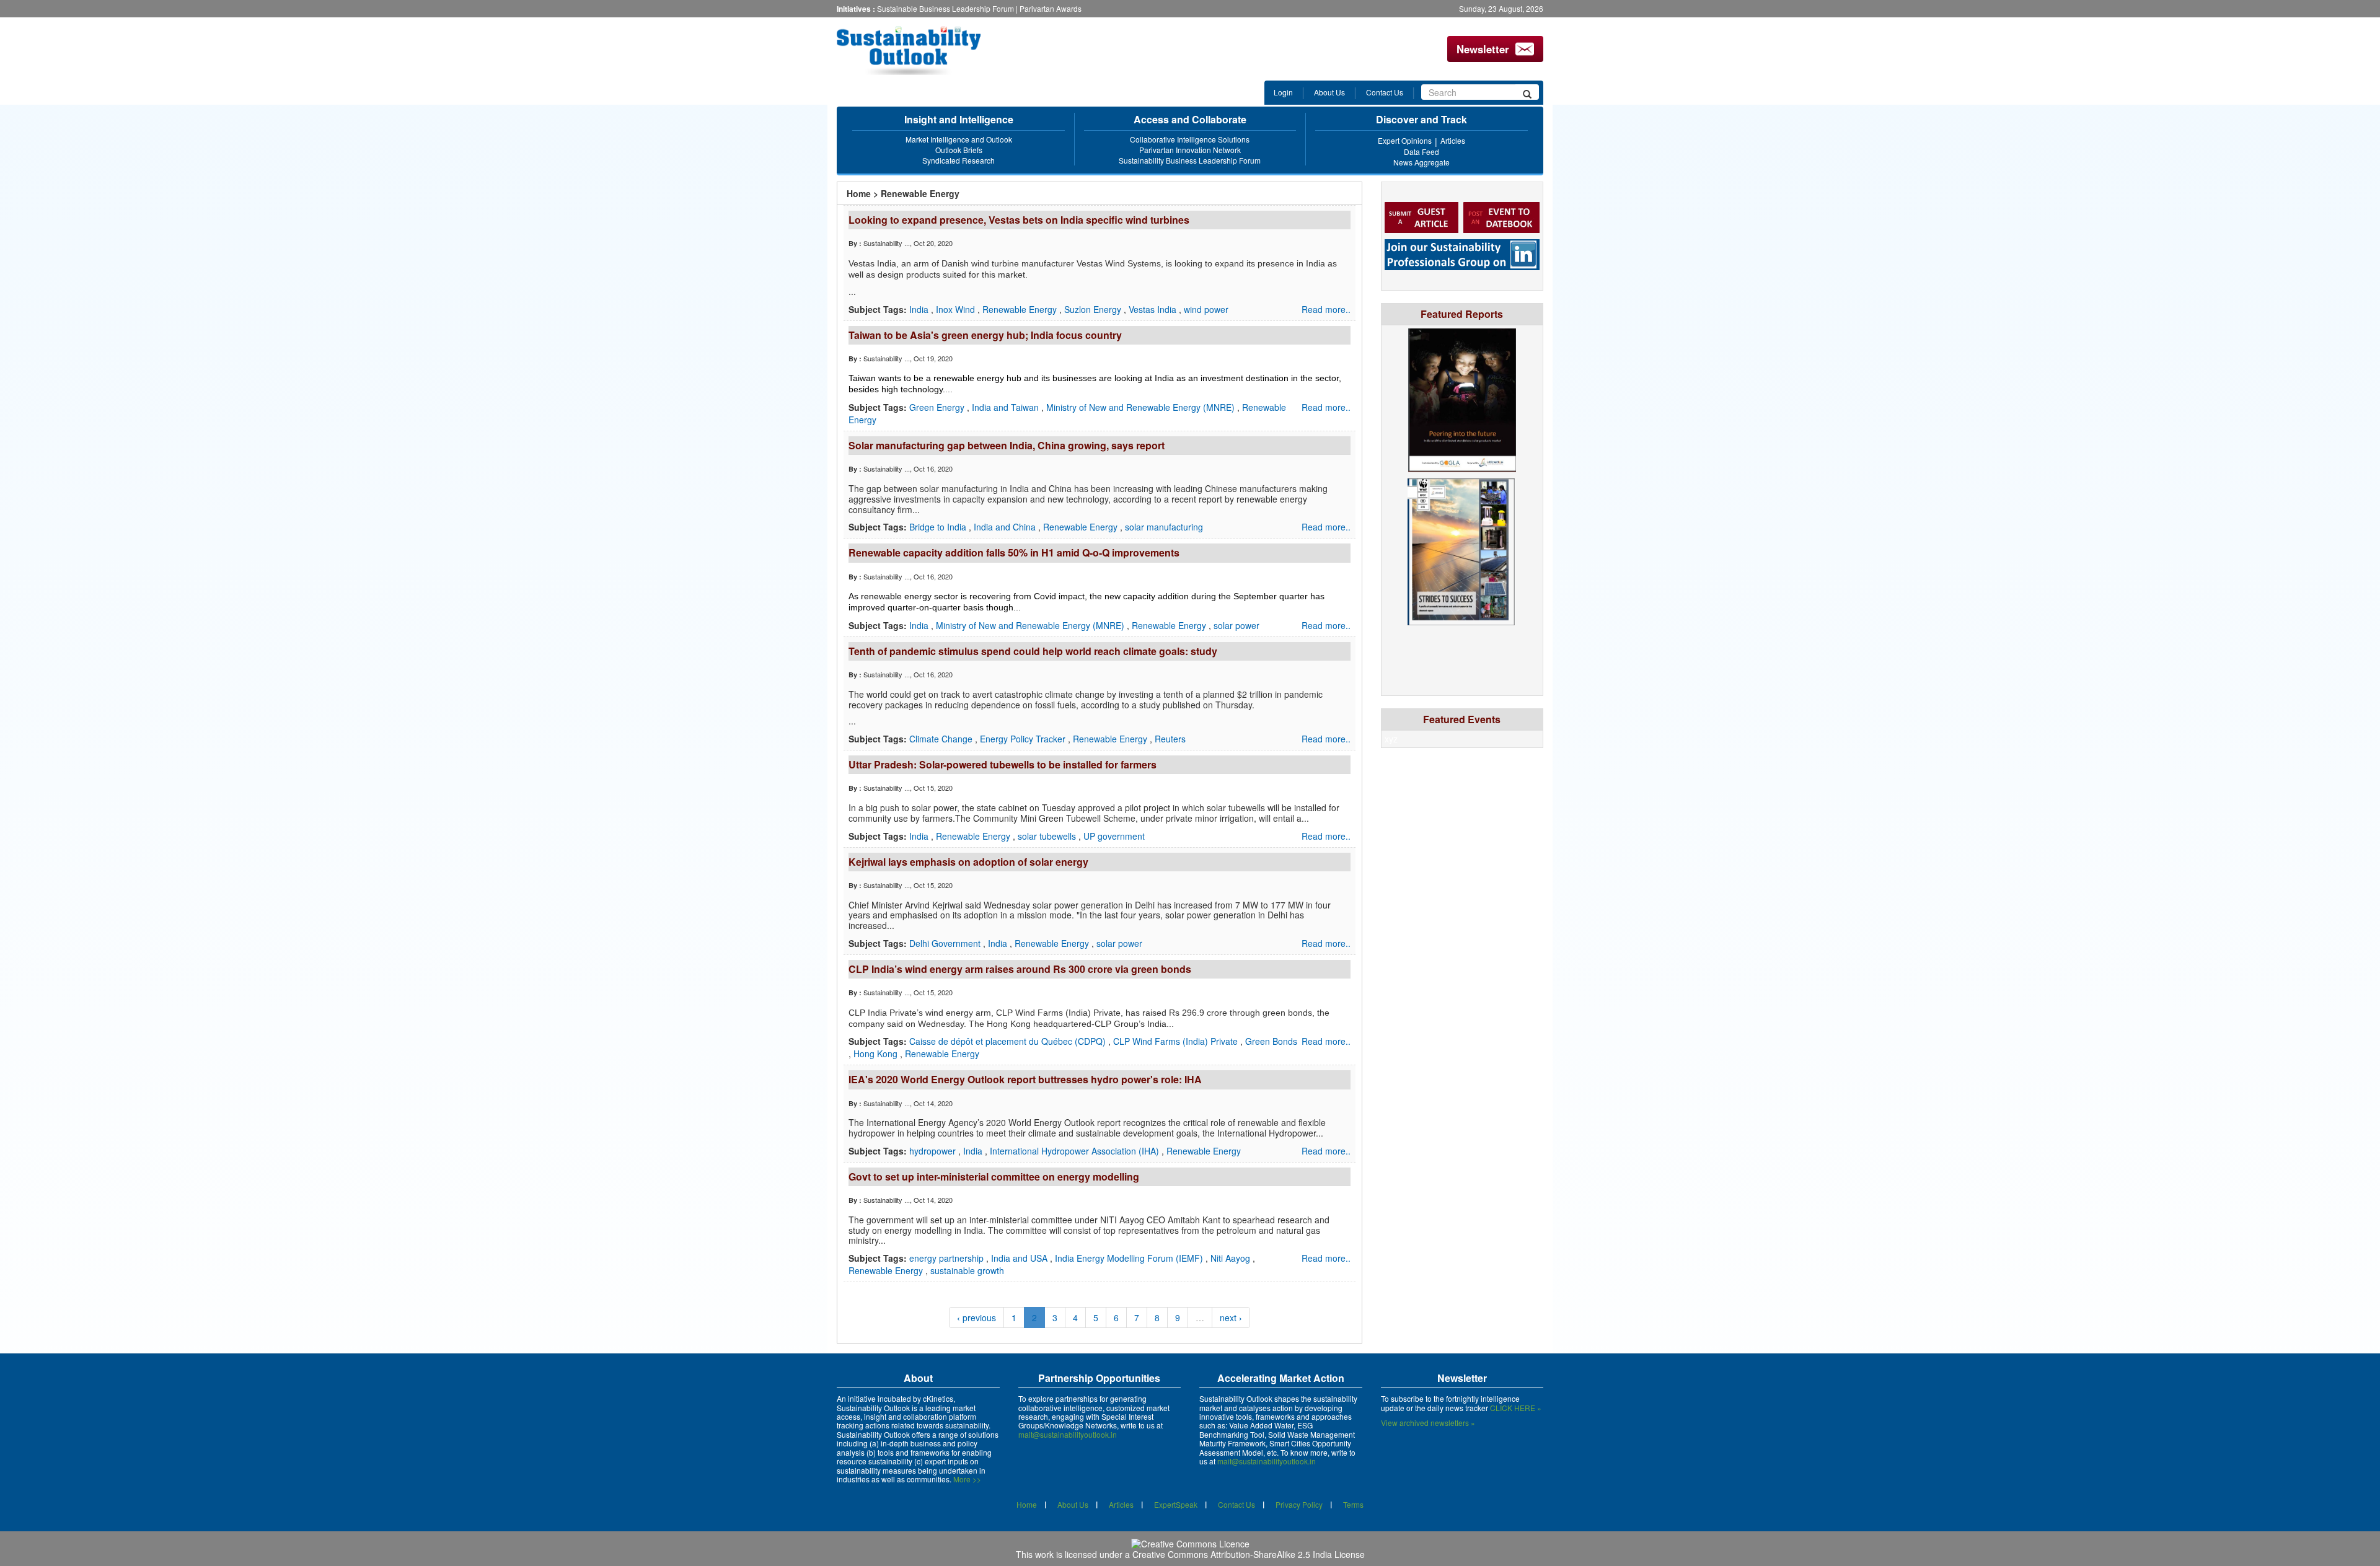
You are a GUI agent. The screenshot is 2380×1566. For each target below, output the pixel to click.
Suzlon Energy (1094, 309)
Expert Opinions (1405, 140)
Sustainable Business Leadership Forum (945, 8)
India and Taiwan (1007, 407)
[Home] (919, 51)
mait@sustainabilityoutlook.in (1068, 1434)
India (920, 309)
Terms (1353, 1504)
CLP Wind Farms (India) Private (1177, 1041)
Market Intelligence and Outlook (959, 139)
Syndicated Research (959, 160)
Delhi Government (946, 943)
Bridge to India (939, 527)
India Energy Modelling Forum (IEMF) (1130, 1258)
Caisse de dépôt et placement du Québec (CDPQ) (1009, 1041)
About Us (1329, 92)
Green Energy (938, 407)
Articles (1453, 140)
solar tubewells (1048, 836)
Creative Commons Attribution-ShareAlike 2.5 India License (1249, 1554)
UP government (1114, 836)
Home (859, 193)
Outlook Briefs (959, 150)
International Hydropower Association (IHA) (1076, 1151)
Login (1283, 92)
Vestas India (1154, 309)
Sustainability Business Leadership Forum (1190, 160)
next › (1231, 1317)
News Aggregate (1421, 162)
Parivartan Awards (1051, 8)
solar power (1236, 625)
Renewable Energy (1021, 309)
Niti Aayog (1232, 1258)
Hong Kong (877, 1054)
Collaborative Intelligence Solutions (1190, 139)
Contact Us (1385, 92)
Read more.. (1326, 309)
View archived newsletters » (1428, 1423)
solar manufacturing (1164, 527)
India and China (1006, 527)
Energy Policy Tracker (1024, 739)
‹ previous (976, 1317)
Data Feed (1421, 152)
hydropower (934, 1151)
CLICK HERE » (1516, 1408)
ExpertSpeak (1176, 1504)
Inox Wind (957, 309)
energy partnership (948, 1258)
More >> (967, 1479)
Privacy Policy (1299, 1504)
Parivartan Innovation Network (1190, 150)
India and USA (1020, 1258)
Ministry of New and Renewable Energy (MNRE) (1142, 407)
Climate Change (942, 739)
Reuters (1170, 739)
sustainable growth (967, 1270)
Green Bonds (1271, 1041)
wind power (1206, 309)
